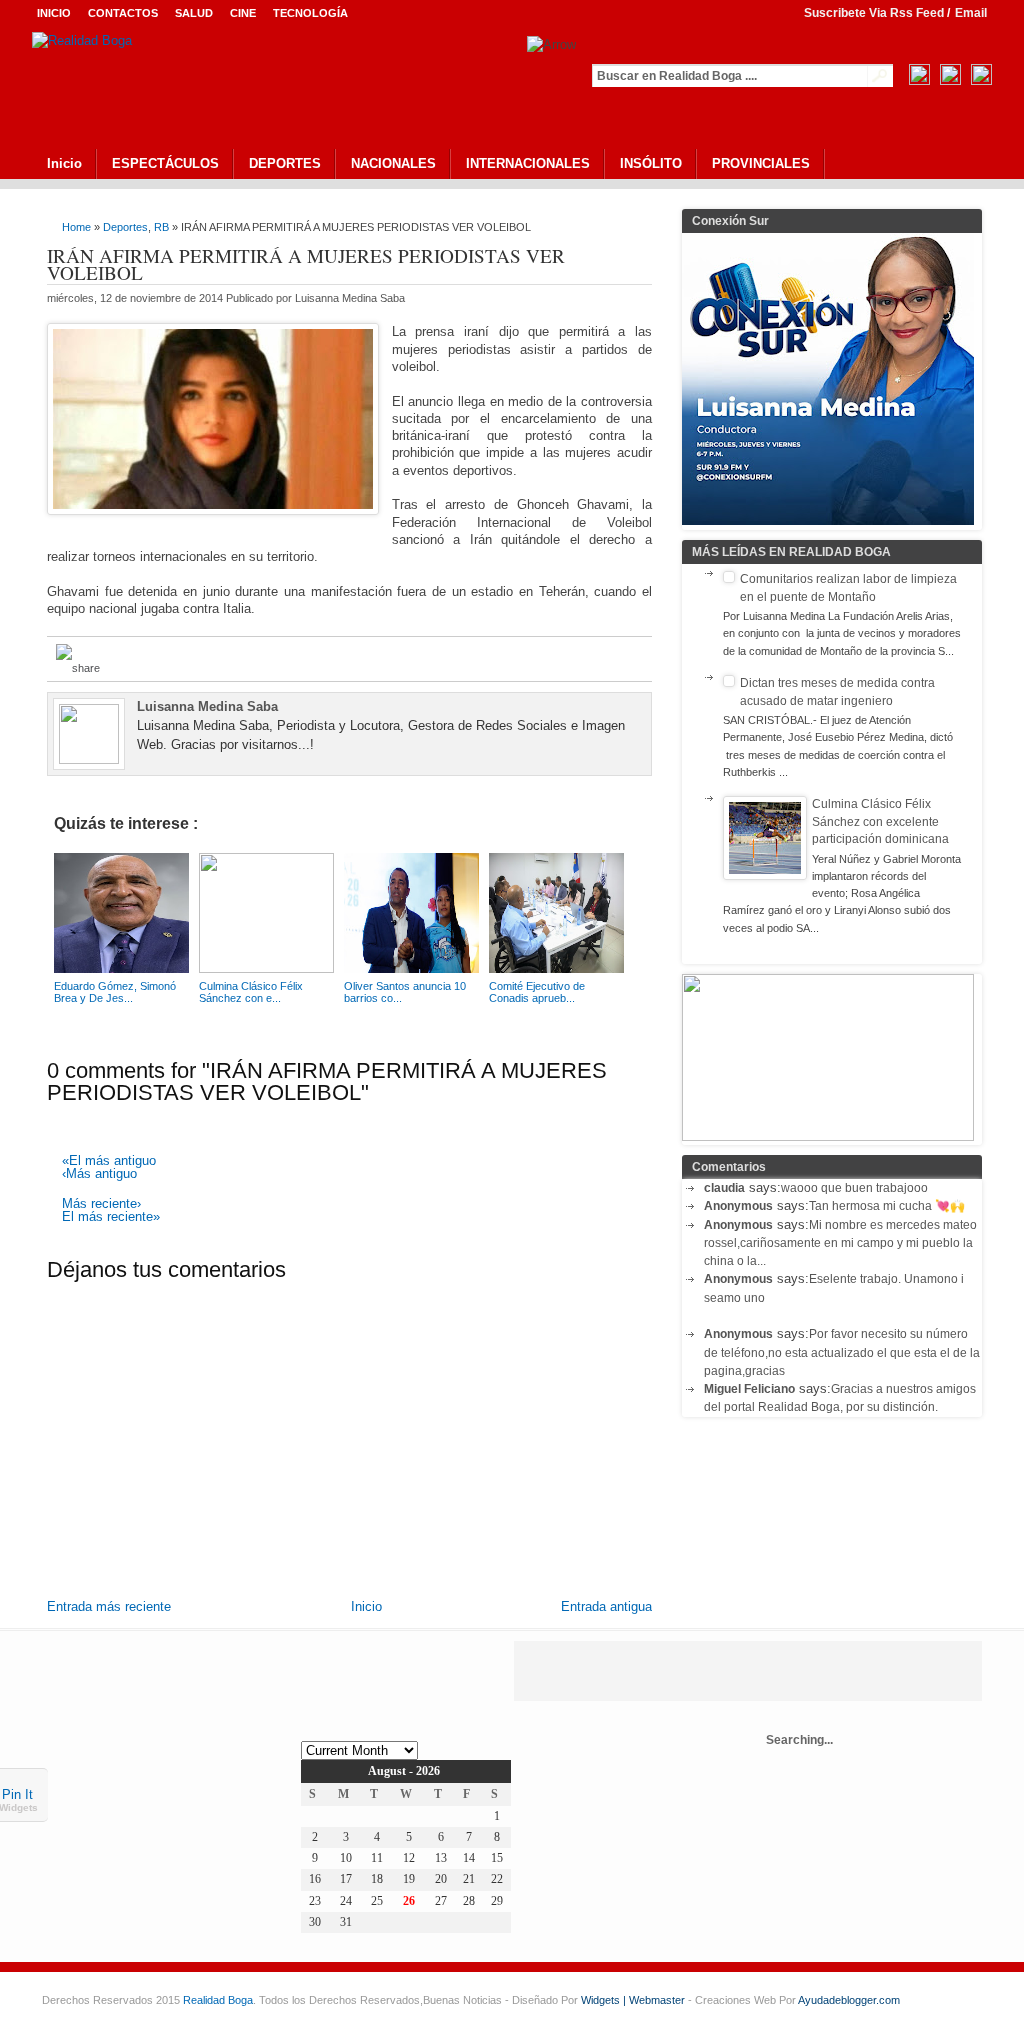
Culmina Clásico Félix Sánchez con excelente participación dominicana (880, 821)
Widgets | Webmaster (634, 2000)
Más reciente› (101, 1204)
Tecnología (310, 13)
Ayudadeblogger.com (849, 2000)
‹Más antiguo (99, 1174)
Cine (243, 13)
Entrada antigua (606, 1606)
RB (161, 227)
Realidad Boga (218, 2000)
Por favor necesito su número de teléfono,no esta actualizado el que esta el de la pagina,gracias (842, 1352)
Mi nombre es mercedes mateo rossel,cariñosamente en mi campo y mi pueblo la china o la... (840, 1243)
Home (76, 227)
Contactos (123, 13)
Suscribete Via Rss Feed (874, 13)
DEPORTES (285, 163)
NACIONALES (393, 163)
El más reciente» (111, 1217)
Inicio (54, 13)
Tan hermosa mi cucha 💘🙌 (887, 1206)
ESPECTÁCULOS (165, 163)
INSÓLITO (651, 163)
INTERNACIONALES (528, 163)
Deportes (125, 227)
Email (971, 13)
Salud (194, 13)
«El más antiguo (109, 1161)
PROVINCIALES (761, 163)
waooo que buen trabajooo (854, 1188)
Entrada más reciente (109, 1606)
